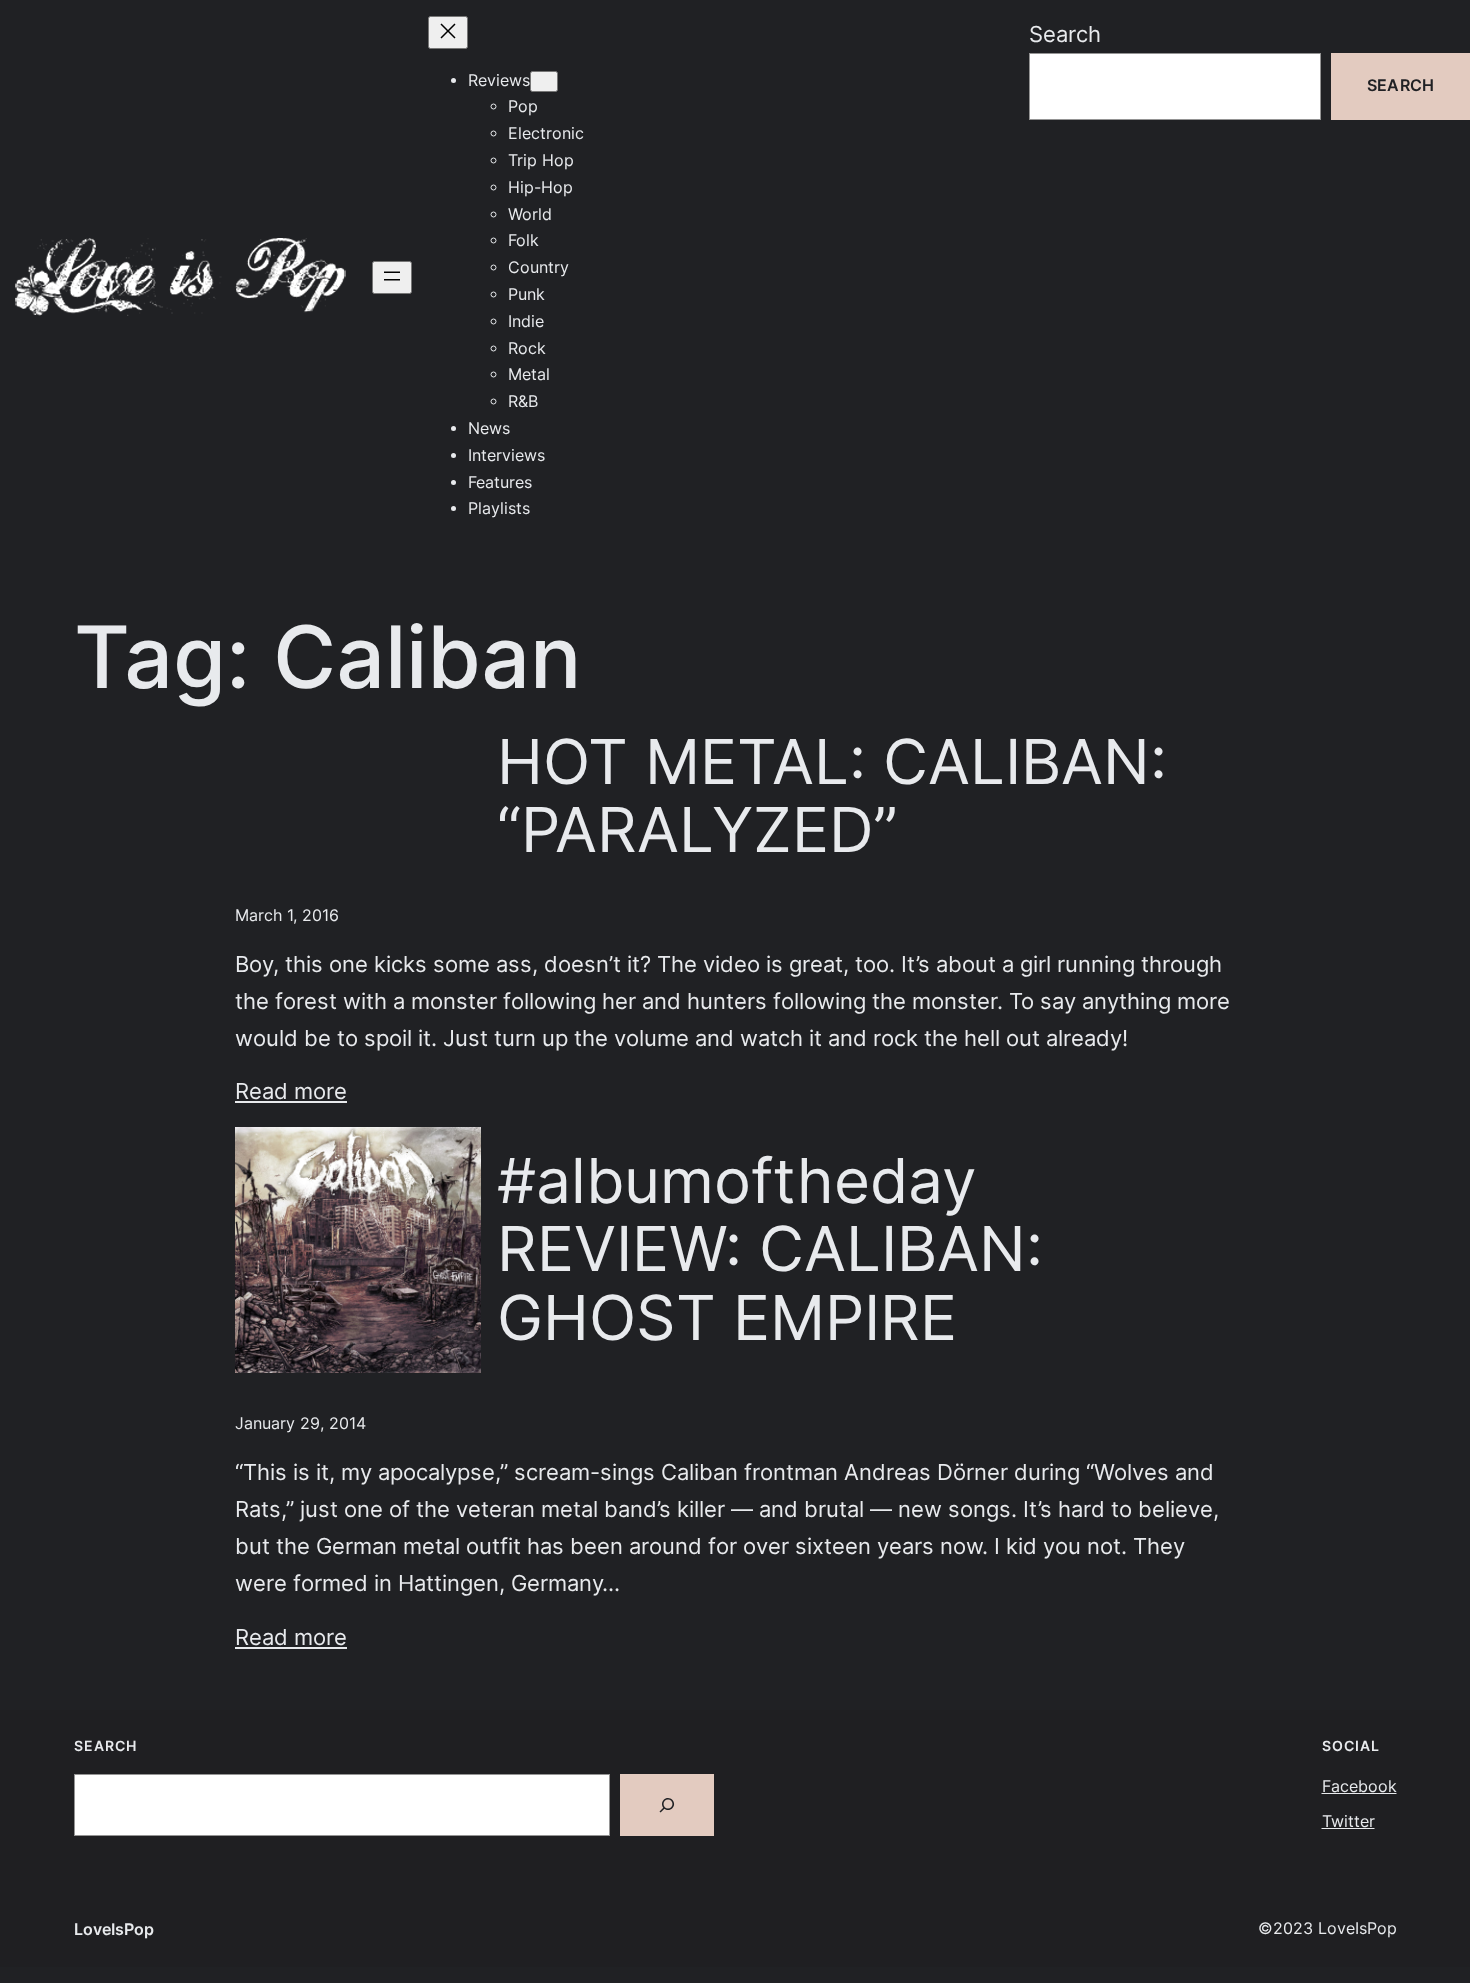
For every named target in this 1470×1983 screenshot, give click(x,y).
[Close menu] (448, 32)
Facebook (1359, 1786)
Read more (291, 1091)
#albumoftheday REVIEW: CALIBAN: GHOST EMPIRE (770, 1249)
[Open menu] (392, 277)
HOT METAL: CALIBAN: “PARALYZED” (832, 796)
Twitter (1348, 1821)
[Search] (667, 1805)
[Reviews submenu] (544, 81)
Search (1065, 34)
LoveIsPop (114, 1929)
